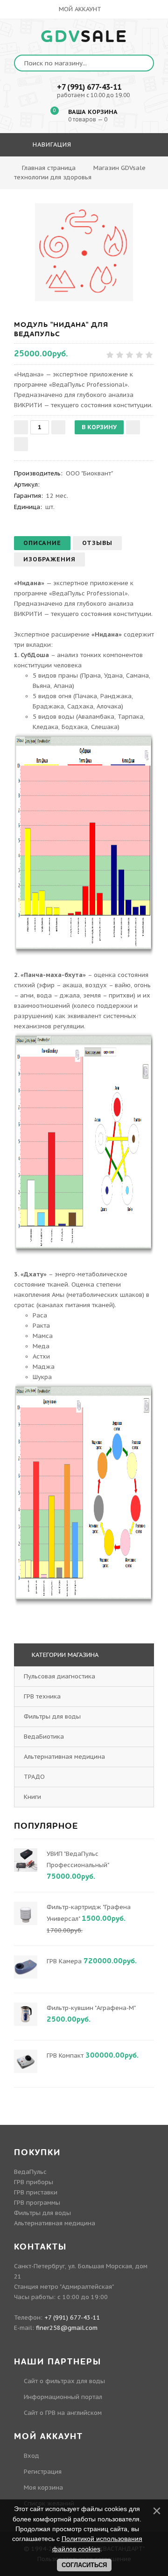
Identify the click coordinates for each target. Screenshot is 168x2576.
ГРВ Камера (64, 1961)
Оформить (83, 172)
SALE (84, 37)
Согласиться (84, 2565)
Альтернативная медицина (64, 1757)
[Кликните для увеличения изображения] (84, 252)
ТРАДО (34, 1777)
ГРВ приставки (36, 2192)
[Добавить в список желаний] (133, 427)
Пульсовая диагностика (59, 1676)
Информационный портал (63, 2397)
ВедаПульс (30, 2172)
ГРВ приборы (34, 2182)
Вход (31, 2456)
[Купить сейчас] (21, 444)
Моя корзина (43, 2488)
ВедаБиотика (44, 1737)
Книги (32, 1797)
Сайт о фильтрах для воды (64, 2381)
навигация (51, 145)
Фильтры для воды (52, 1716)
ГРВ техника (42, 1696)
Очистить (133, 172)
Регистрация (43, 2472)
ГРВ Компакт (65, 2056)
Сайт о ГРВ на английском (63, 2413)
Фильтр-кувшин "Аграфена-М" (91, 2008)
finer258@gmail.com (67, 2328)
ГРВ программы (37, 2203)
